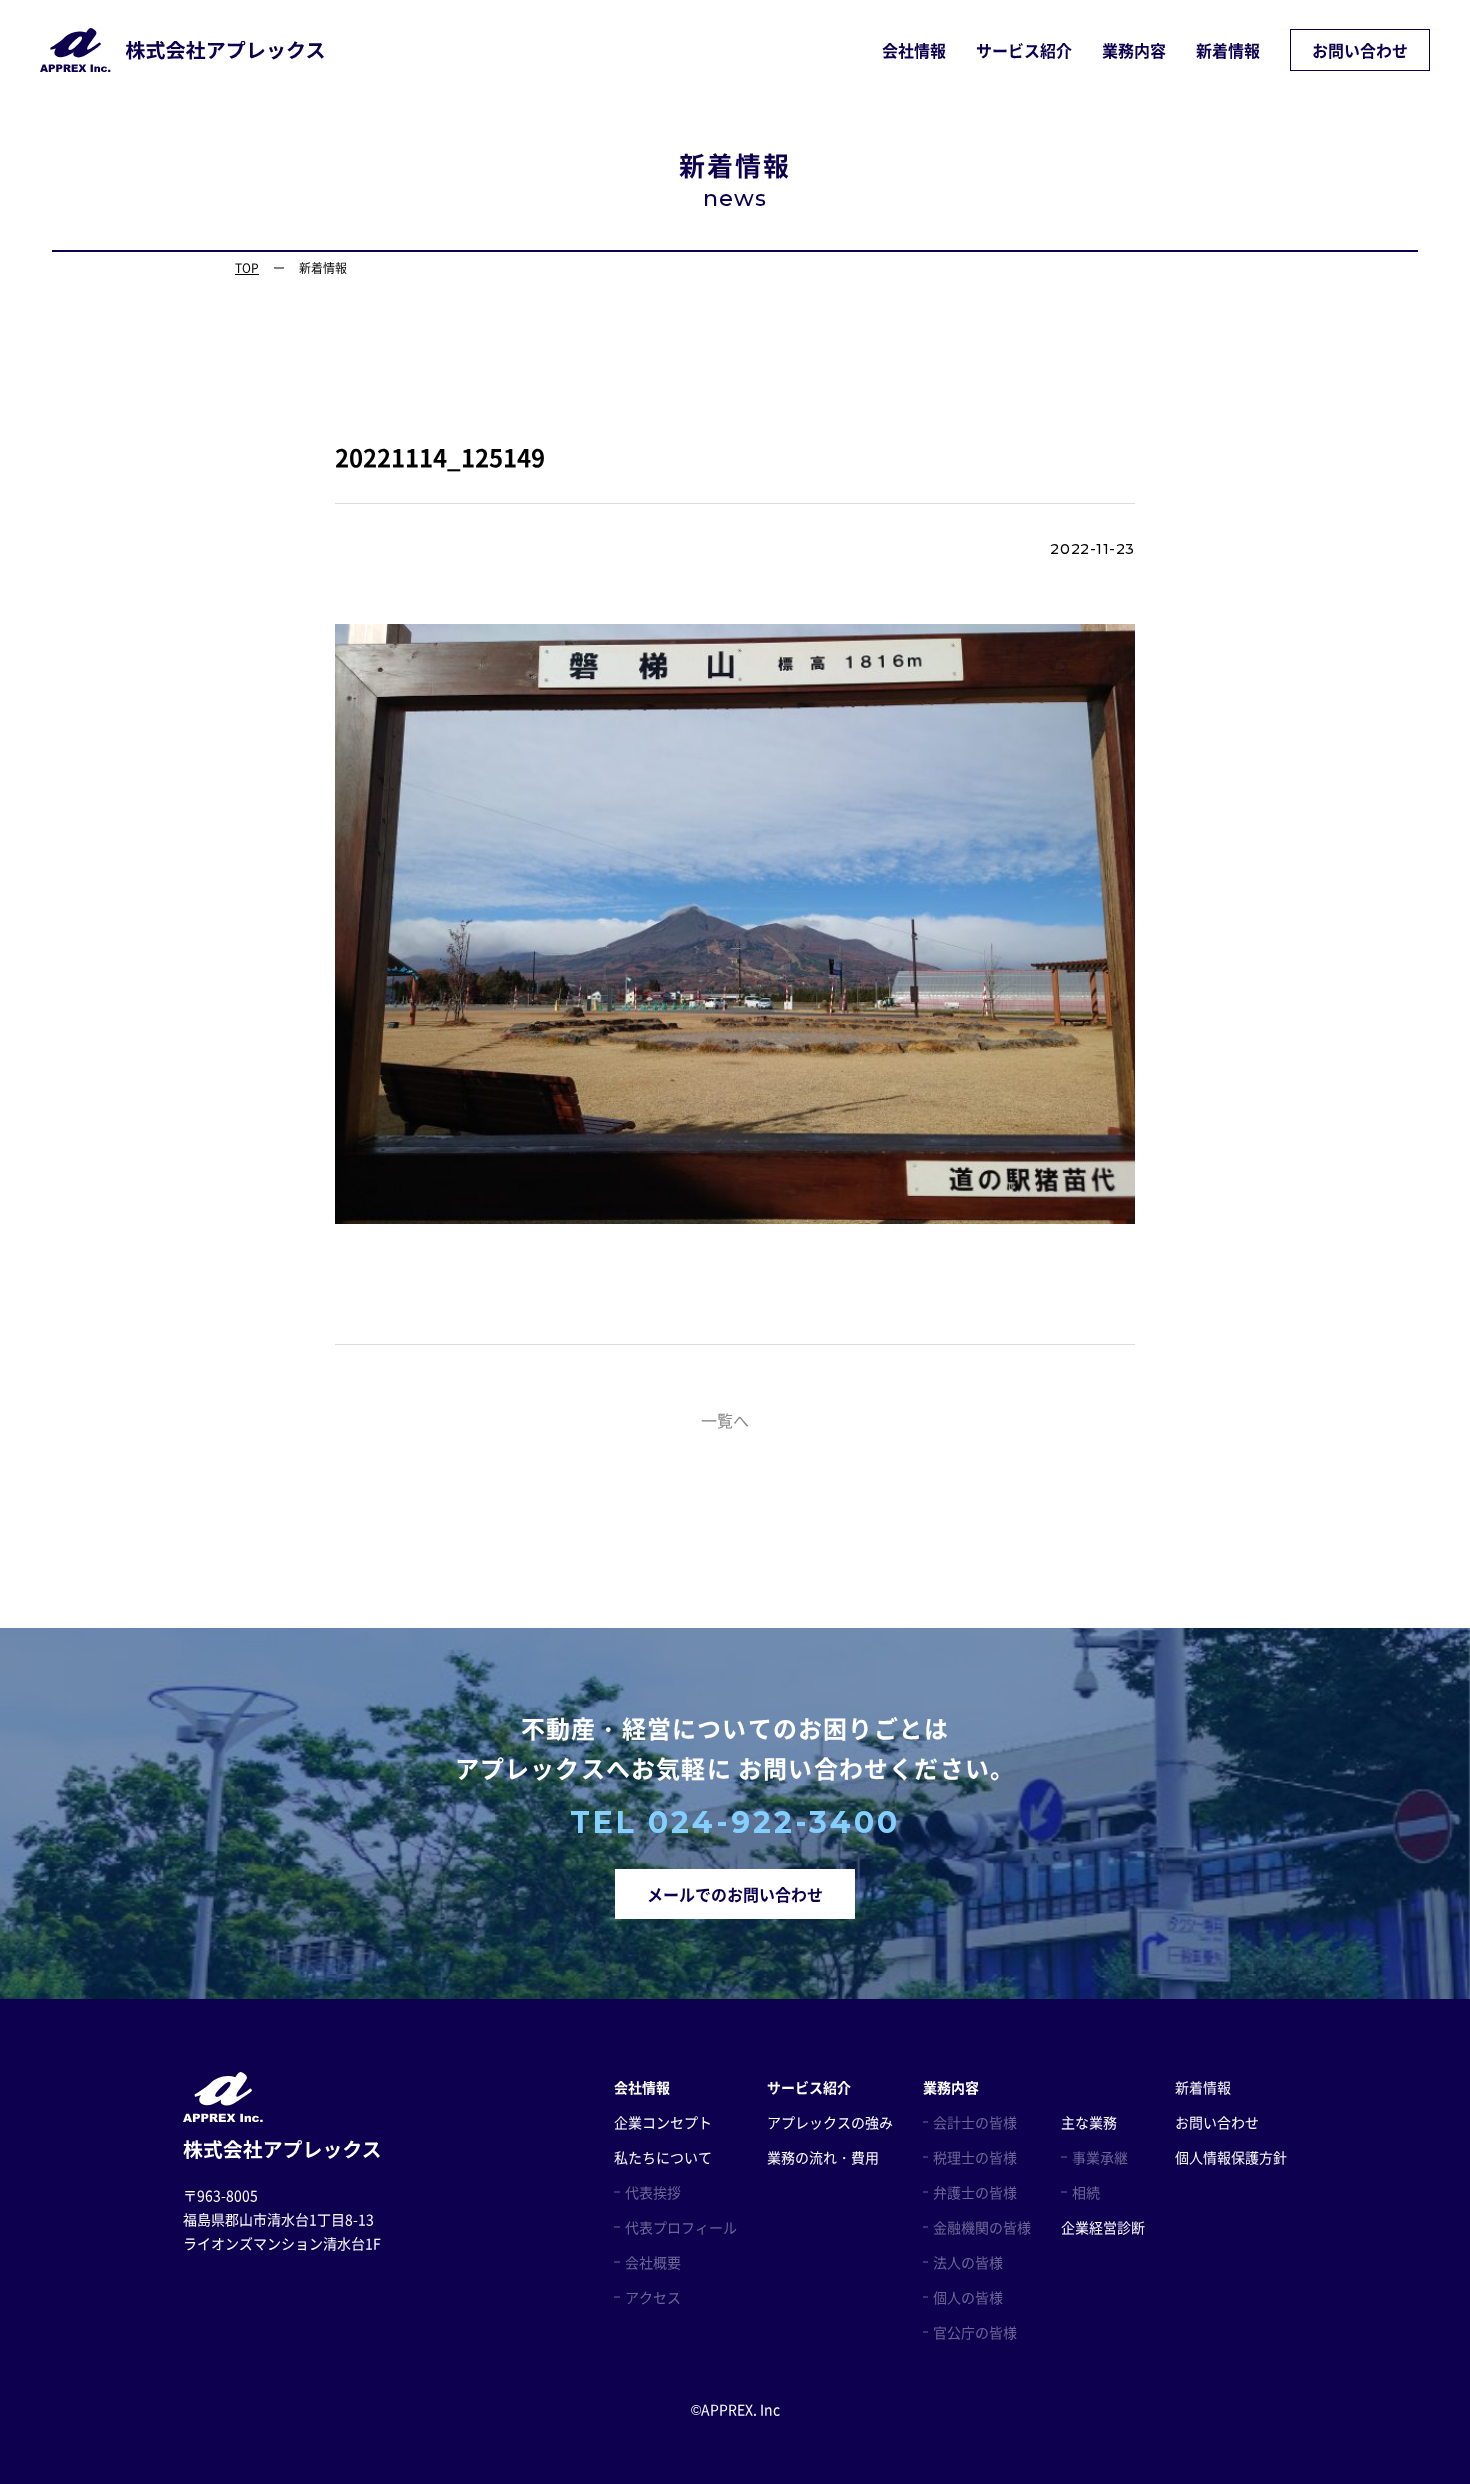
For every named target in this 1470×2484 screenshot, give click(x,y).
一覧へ (725, 1420)
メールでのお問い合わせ (735, 1894)
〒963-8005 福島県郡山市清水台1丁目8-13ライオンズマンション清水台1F (282, 2219)
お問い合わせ (1360, 50)
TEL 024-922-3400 (735, 1823)
